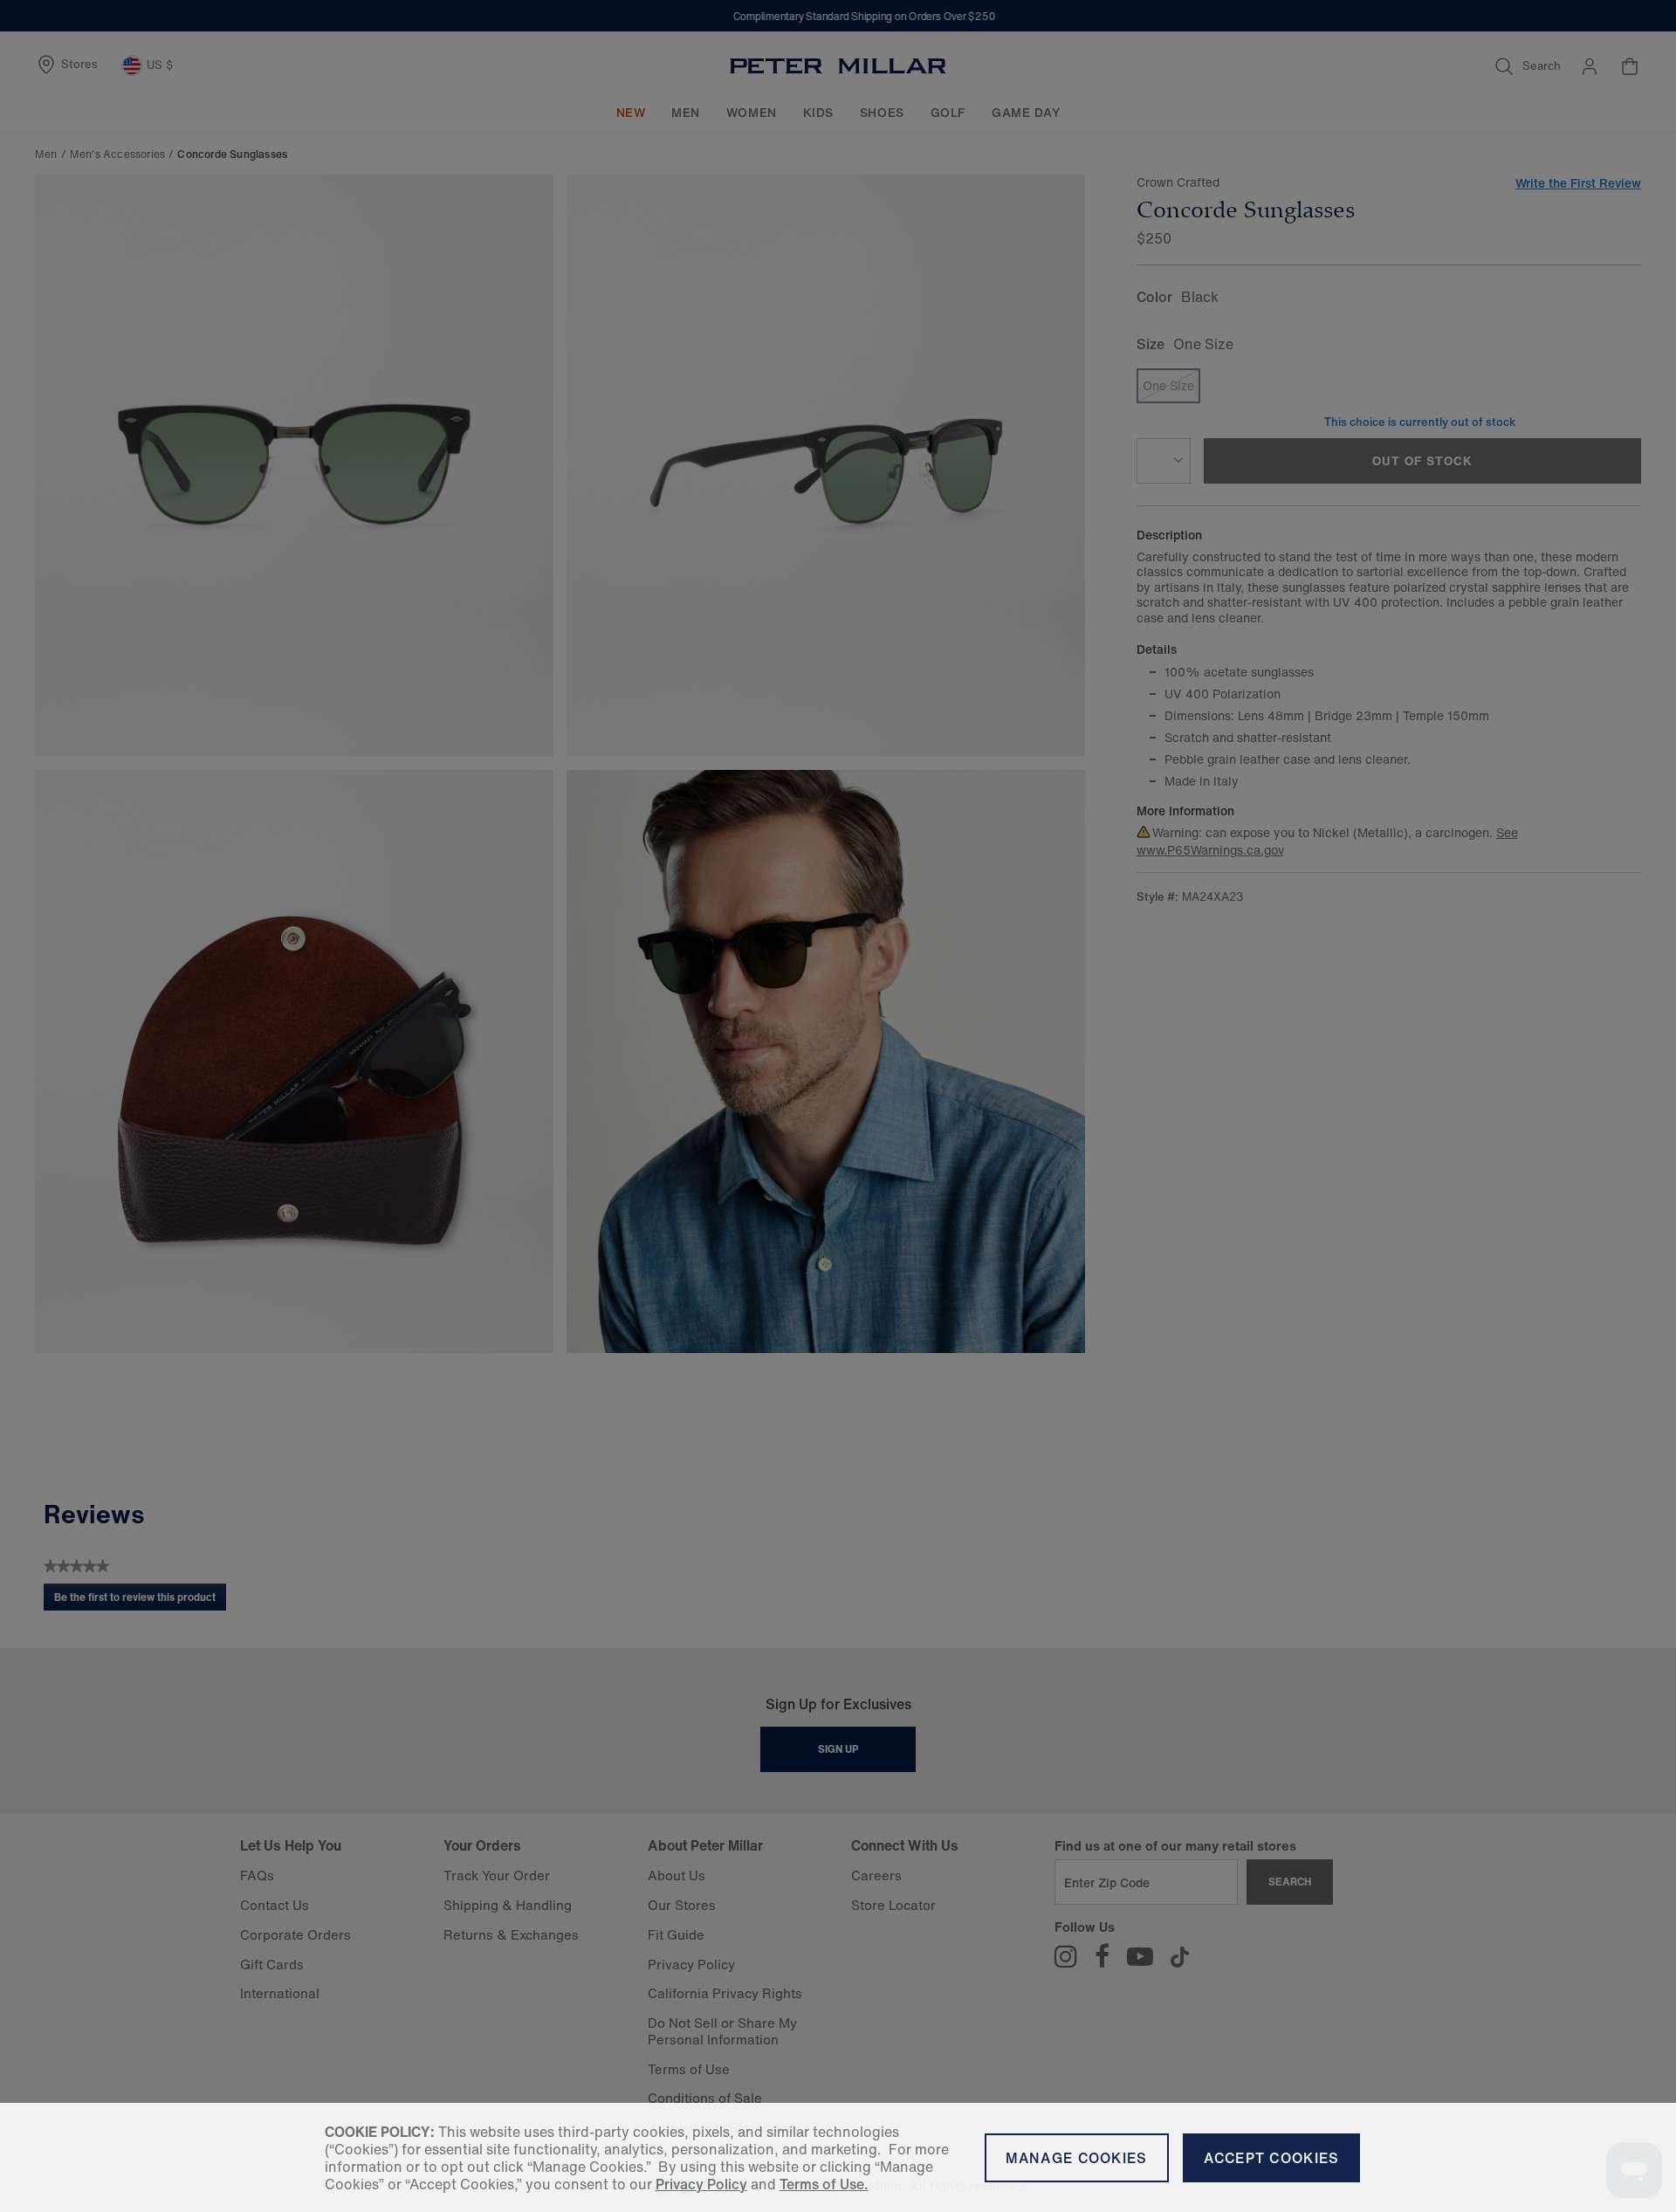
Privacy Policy (701, 2184)
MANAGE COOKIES (1077, 2158)
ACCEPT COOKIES (1272, 2158)
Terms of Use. (824, 2184)
